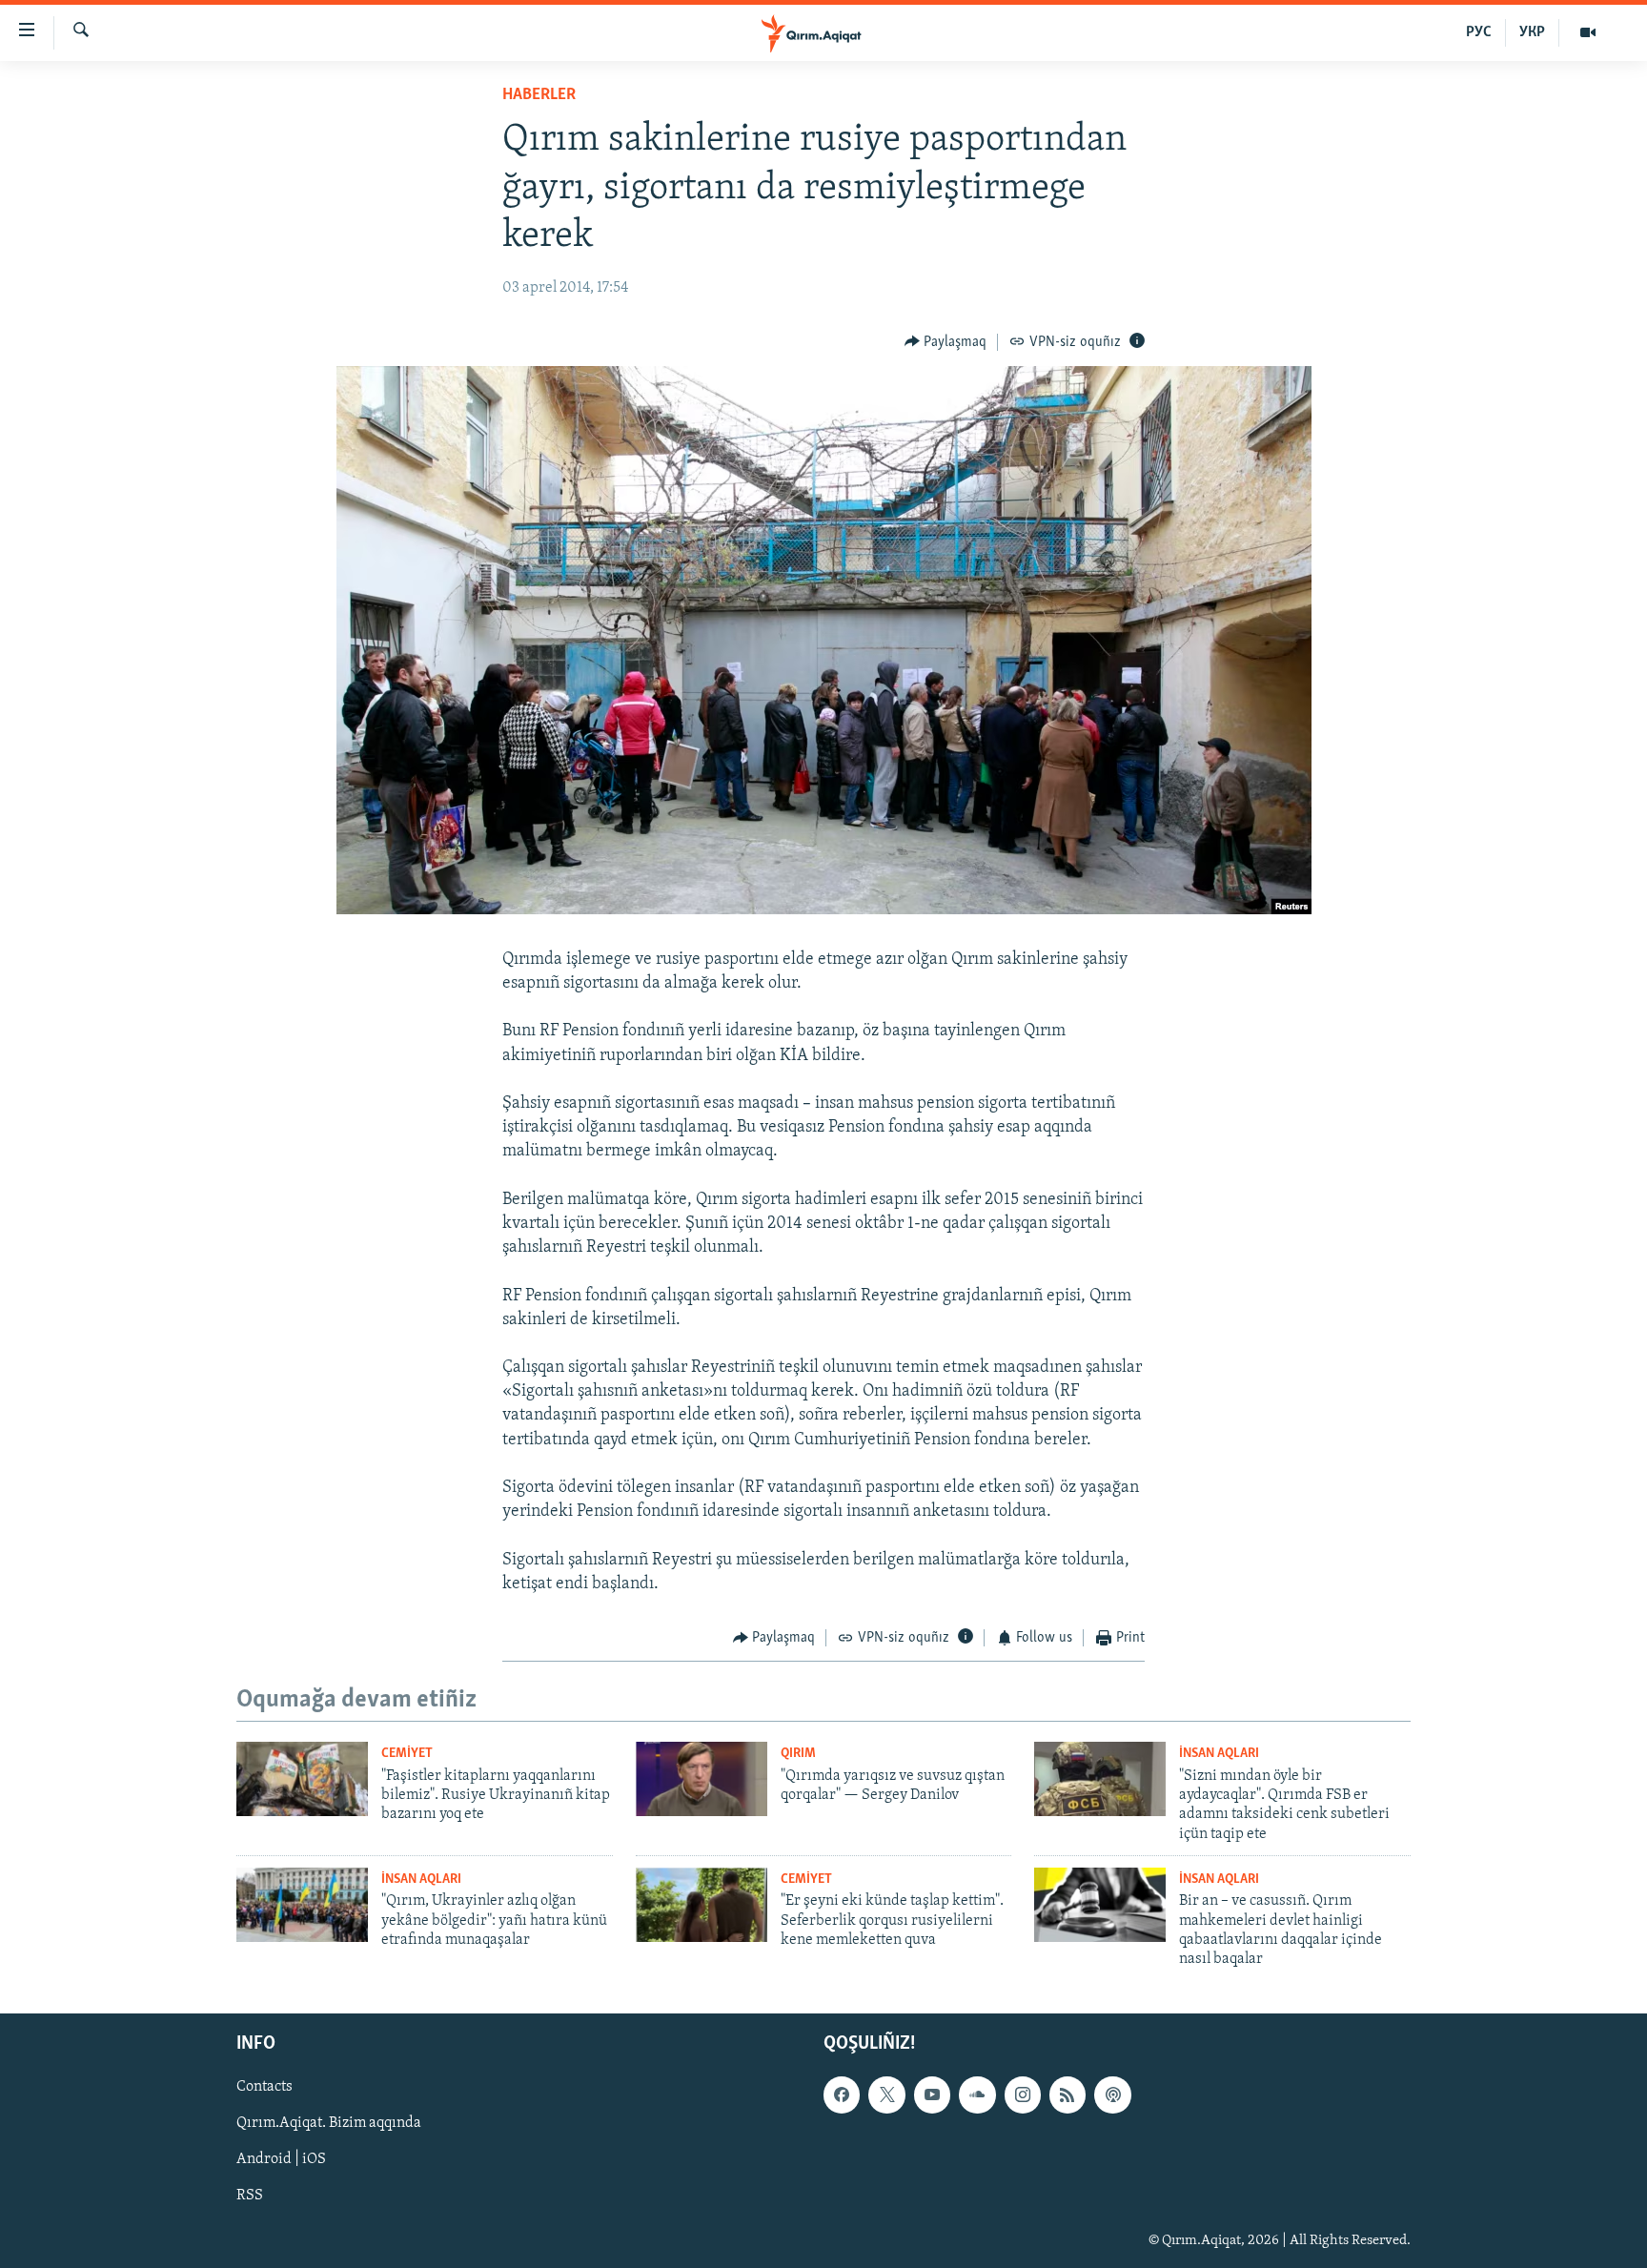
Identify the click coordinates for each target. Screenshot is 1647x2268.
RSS (250, 2196)
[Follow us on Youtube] (932, 2094)
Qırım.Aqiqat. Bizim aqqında (329, 2123)
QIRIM (798, 1754)
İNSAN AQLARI (1219, 1754)
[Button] (946, 342)
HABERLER (539, 95)
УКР (1532, 32)
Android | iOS (281, 2159)
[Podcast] (1112, 2094)
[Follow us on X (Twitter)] (886, 2094)
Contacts (264, 2087)
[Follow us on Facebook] (842, 2094)
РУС (1479, 32)
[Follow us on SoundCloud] (977, 2094)
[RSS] (1067, 2094)
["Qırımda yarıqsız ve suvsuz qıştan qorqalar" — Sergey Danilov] (701, 1779)
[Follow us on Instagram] (1023, 2094)
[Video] (1588, 32)
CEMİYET (407, 1754)
